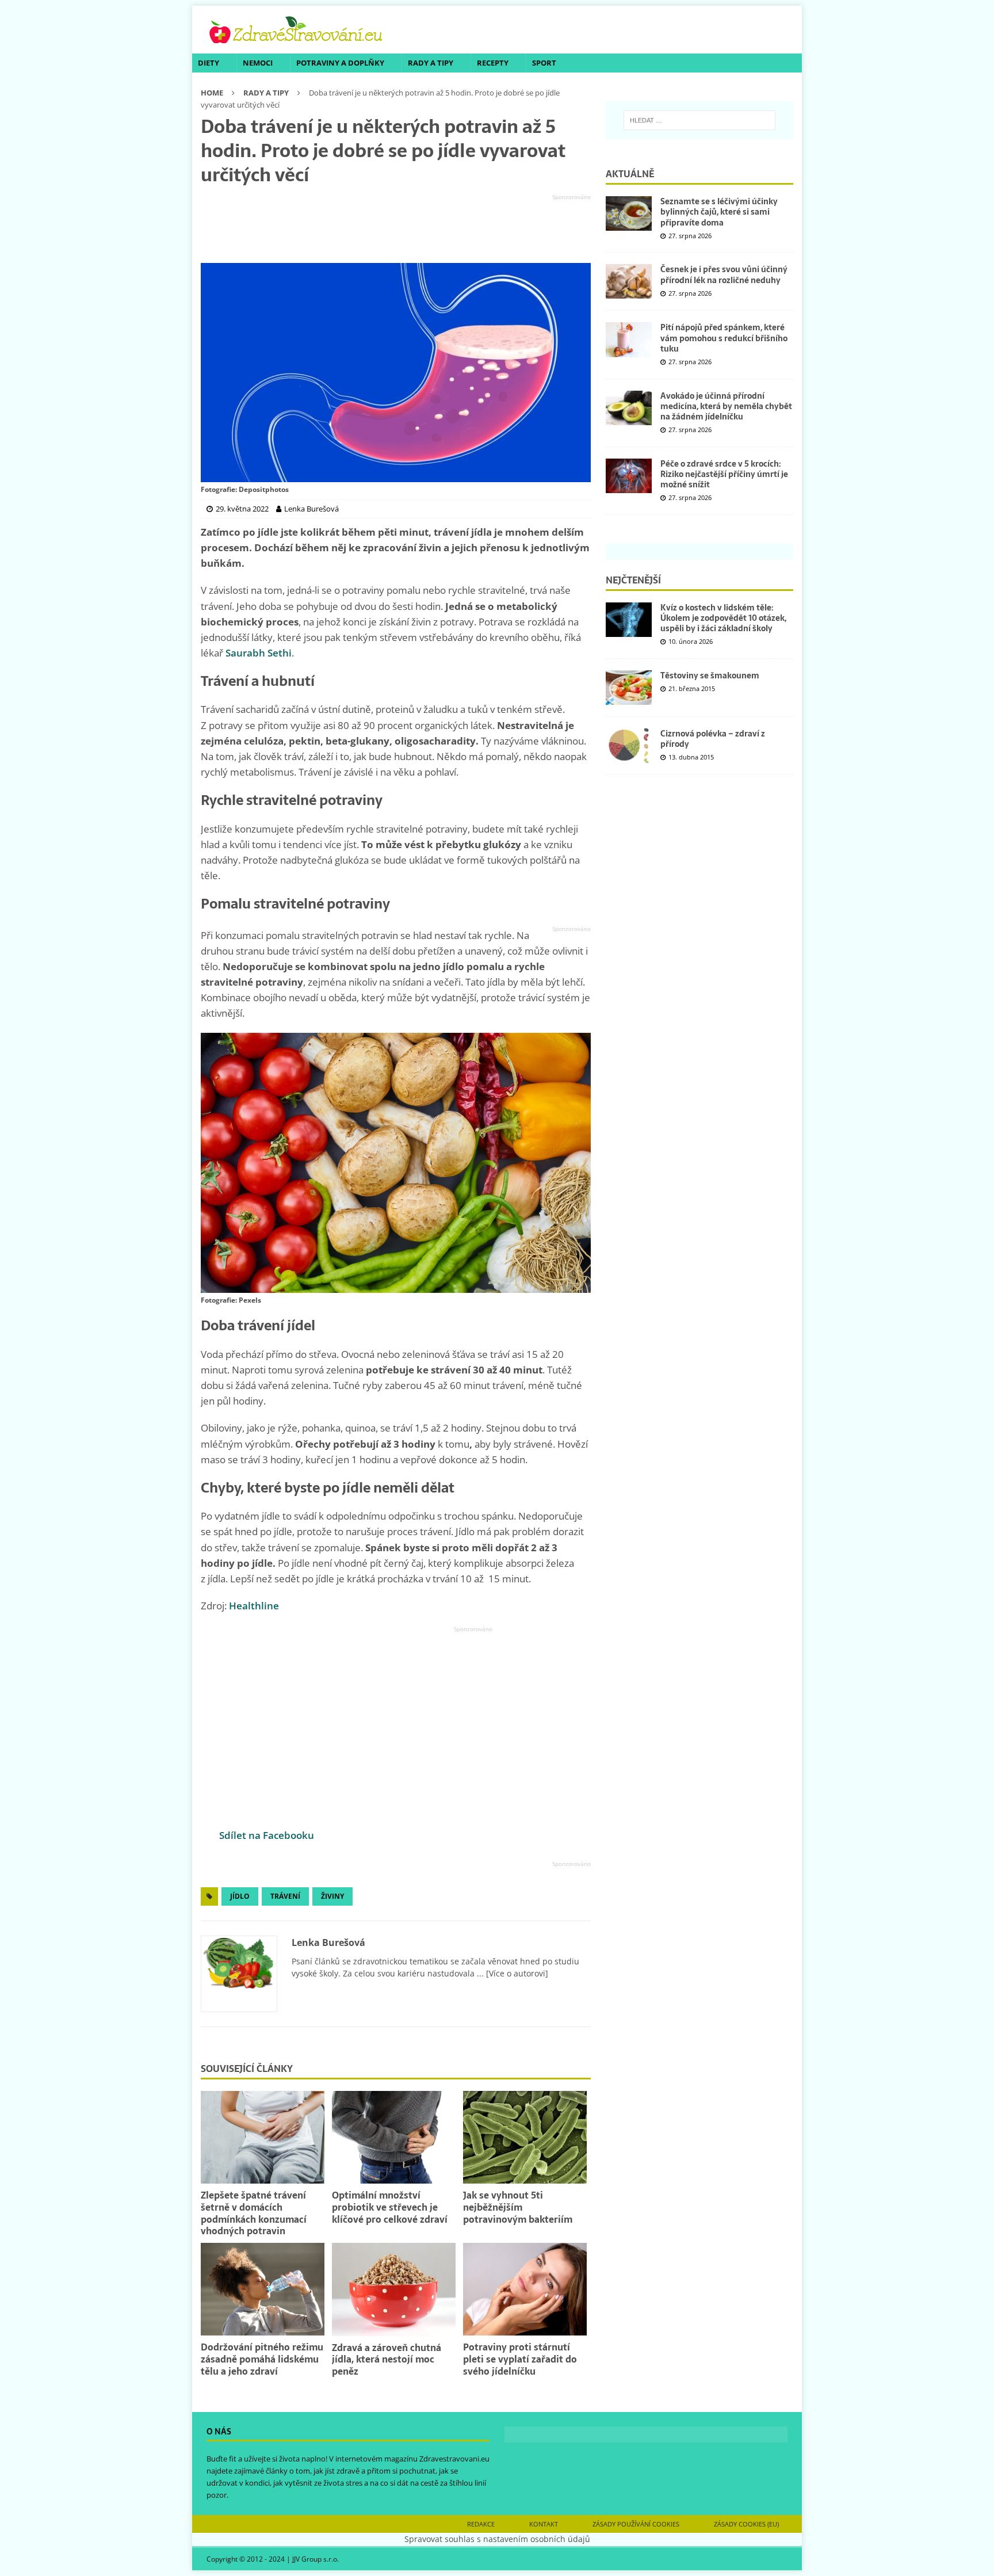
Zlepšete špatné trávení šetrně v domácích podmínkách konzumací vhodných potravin (254, 2213)
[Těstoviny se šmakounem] (629, 688)
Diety (209, 63)
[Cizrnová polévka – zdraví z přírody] (629, 746)
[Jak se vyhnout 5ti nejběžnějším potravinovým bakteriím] (525, 2137)
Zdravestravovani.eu (454, 2459)
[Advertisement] (396, 229)
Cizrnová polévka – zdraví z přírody (713, 739)
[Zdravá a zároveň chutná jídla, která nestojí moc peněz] (394, 2289)
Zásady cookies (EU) (746, 2524)
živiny (332, 1896)
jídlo (240, 1896)
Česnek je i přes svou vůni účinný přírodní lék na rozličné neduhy (724, 274)
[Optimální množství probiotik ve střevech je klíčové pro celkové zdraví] (394, 2137)
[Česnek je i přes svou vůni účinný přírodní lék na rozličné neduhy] (629, 281)
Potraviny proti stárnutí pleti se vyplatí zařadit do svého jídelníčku (520, 2359)
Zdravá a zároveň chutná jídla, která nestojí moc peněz (387, 2360)
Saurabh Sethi (259, 653)
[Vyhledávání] (699, 120)
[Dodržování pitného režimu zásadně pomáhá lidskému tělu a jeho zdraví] (263, 2289)
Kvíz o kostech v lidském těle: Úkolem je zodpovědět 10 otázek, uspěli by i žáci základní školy (723, 618)
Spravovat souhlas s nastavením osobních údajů (497, 2539)
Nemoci (258, 63)
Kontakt (544, 2524)
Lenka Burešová (328, 1943)
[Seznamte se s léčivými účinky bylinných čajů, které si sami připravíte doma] (629, 213)
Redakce (481, 2524)
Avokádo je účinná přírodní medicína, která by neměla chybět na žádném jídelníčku (726, 406)
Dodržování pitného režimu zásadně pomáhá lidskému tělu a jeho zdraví (262, 2359)
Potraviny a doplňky (340, 63)
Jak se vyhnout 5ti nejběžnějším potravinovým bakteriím (518, 2207)
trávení (285, 1896)
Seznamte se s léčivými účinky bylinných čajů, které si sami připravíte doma (719, 212)
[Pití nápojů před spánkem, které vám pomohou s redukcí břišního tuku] (629, 339)
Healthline (254, 1606)
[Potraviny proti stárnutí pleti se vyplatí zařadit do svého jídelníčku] (525, 2289)
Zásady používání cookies (636, 2524)
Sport (544, 63)
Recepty (493, 63)
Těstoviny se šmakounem (710, 676)
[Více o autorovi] (516, 1973)
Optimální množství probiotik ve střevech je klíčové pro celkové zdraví (390, 2207)
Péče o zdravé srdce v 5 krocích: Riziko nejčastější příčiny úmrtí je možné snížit (724, 474)
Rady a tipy (431, 63)
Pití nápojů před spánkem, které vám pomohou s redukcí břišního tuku (724, 338)
